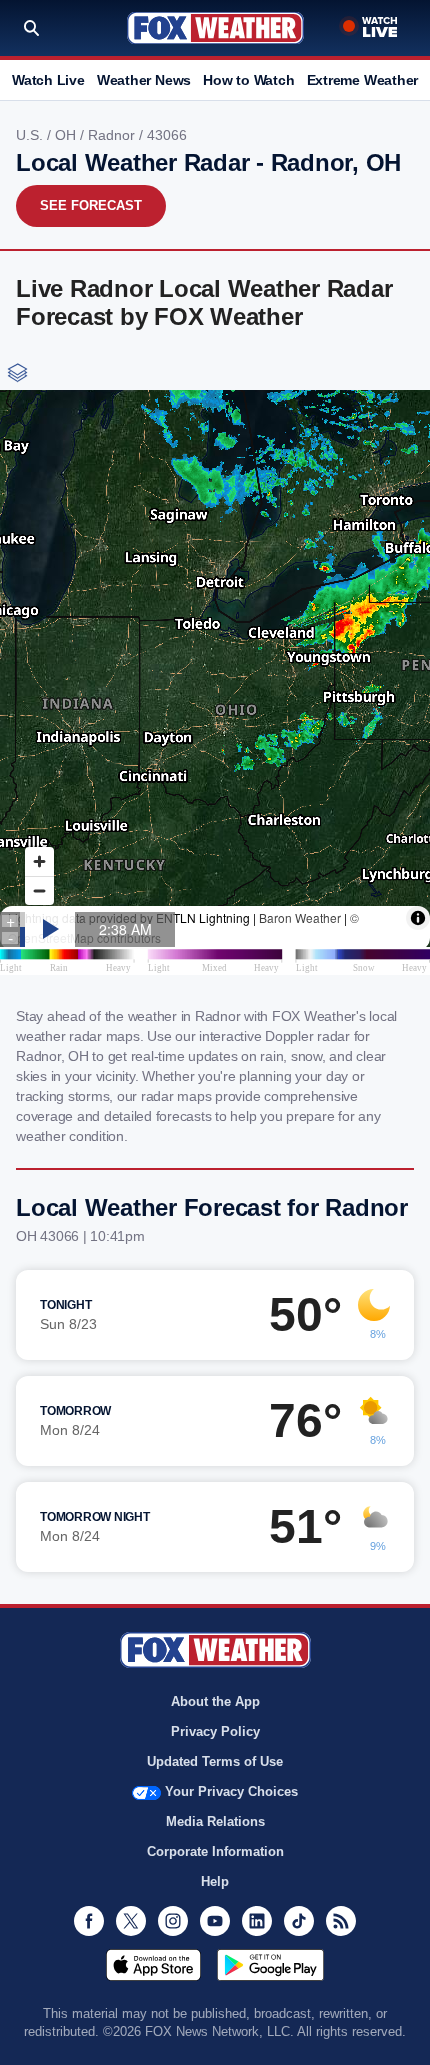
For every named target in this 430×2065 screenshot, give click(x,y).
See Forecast (91, 205)
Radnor (113, 135)
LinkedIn (257, 1921)
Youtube (215, 1921)
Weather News (144, 80)
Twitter (131, 1921)
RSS (341, 1921)
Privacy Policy (215, 1731)
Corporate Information (215, 1851)
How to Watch (248, 80)
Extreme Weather (363, 80)
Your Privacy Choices (231, 1791)
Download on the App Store (153, 1965)
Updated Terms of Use (215, 1761)
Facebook (89, 1921)
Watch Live (48, 80)
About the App (215, 1701)
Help (215, 1881)
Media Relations (215, 1821)
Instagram (173, 1921)
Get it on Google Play (270, 1965)
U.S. (31, 135)
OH (67, 135)
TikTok (299, 1921)
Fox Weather (215, 28)
